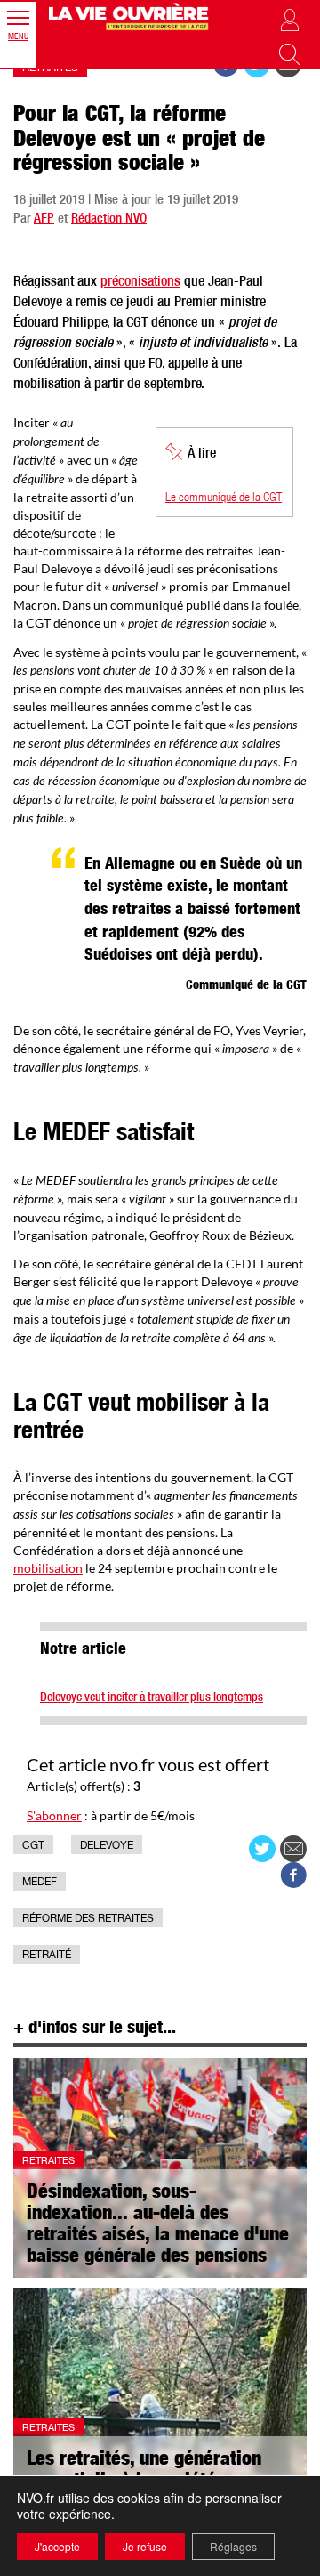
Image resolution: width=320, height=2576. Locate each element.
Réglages (233, 2546)
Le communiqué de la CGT (224, 498)
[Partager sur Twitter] (262, 1849)
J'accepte (57, 2546)
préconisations (140, 283)
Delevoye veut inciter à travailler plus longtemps (152, 1698)
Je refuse (145, 2546)
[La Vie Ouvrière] (130, 16)
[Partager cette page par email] (293, 1849)
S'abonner (54, 1815)
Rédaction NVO (109, 219)
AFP (44, 219)
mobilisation (48, 1568)
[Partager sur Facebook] (293, 1875)
